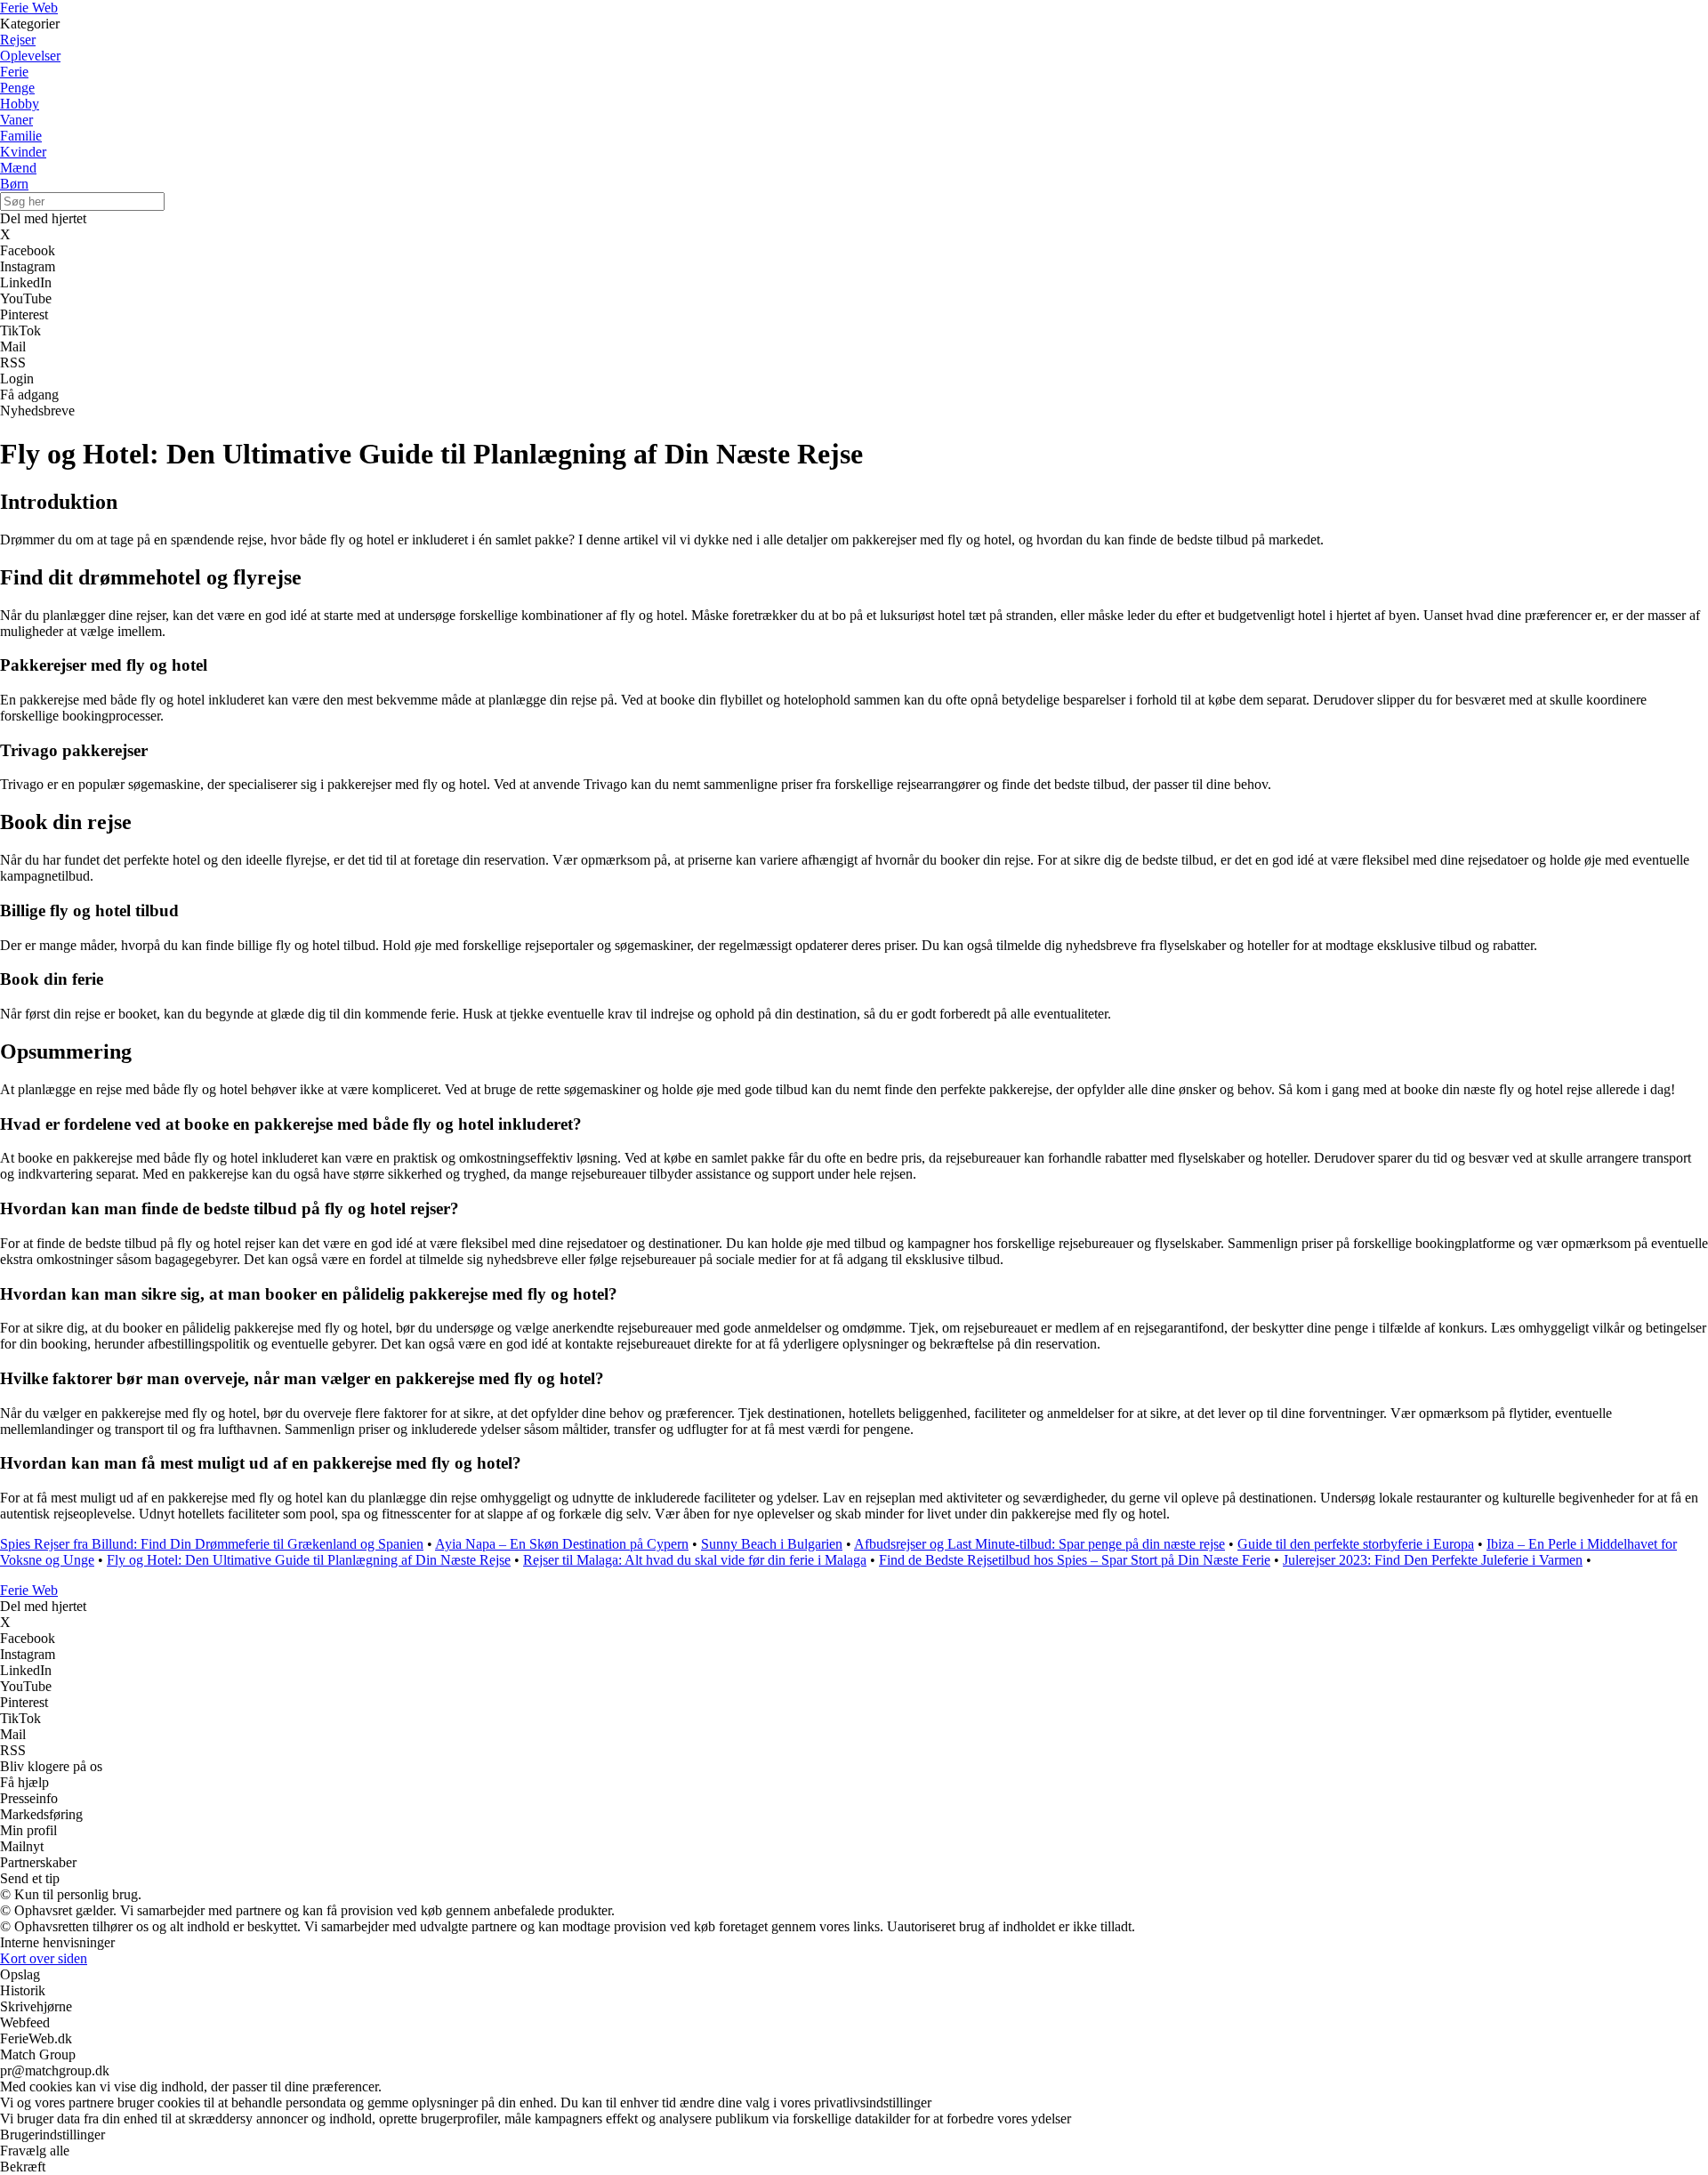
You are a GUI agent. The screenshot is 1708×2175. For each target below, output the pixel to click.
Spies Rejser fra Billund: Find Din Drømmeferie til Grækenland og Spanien (212, 1544)
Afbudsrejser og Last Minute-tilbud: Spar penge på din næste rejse (1039, 1544)
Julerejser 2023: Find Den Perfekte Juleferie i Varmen (1433, 1560)
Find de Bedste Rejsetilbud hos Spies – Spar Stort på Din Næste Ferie (1075, 1560)
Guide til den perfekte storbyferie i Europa (1356, 1544)
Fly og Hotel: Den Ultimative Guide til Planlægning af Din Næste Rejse (309, 1560)
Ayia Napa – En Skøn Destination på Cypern (562, 1544)
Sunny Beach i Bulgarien (772, 1544)
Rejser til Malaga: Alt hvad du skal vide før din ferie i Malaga (695, 1560)
